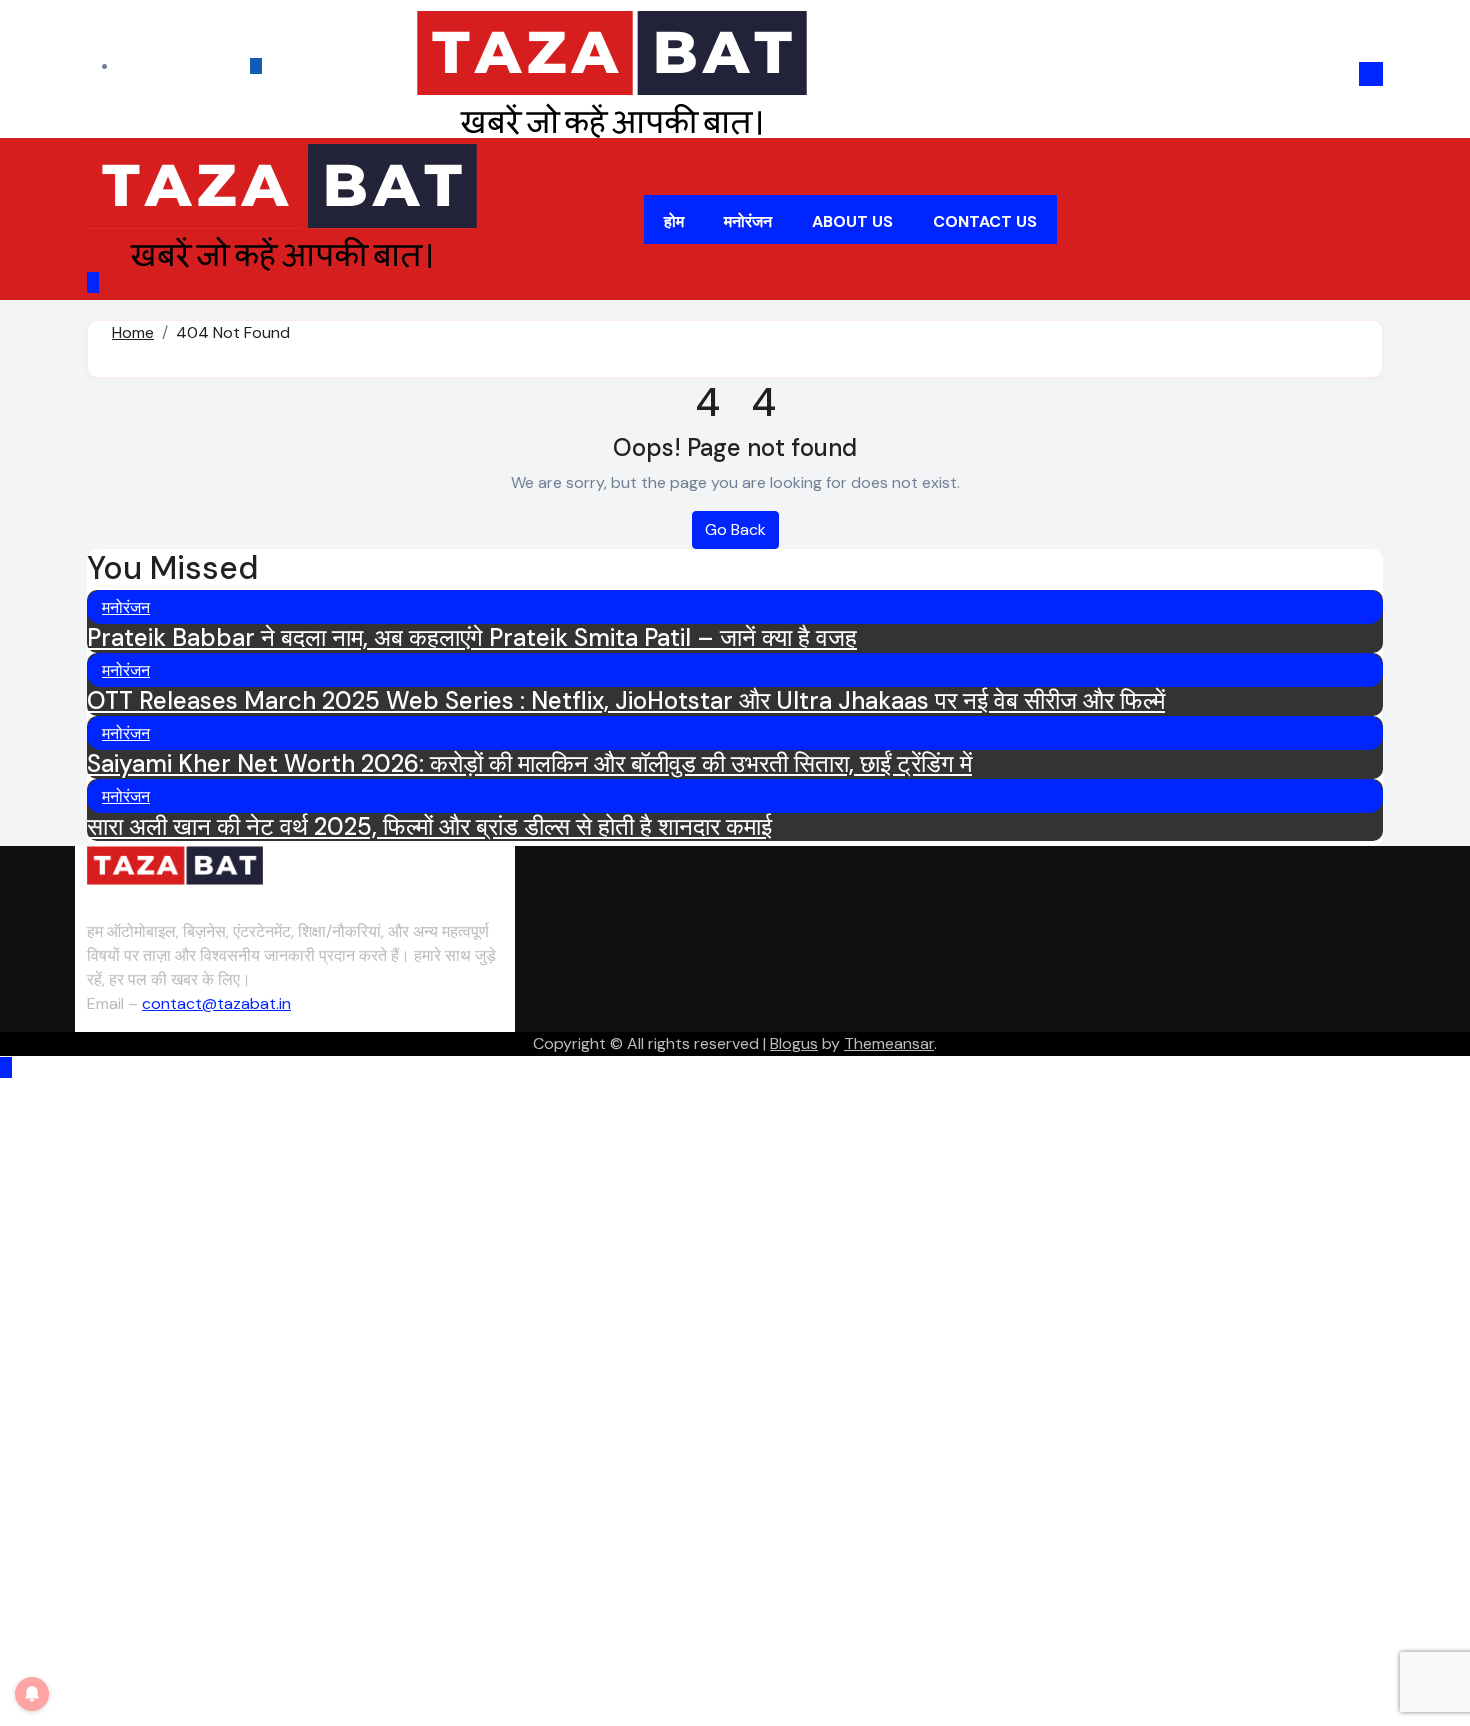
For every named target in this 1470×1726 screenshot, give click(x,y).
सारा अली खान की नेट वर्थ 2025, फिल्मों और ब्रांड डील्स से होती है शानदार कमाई (429, 826)
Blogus (794, 1043)
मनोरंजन (748, 221)
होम (674, 221)
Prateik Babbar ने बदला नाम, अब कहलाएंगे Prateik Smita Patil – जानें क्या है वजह (472, 637)
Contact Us (985, 221)
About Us (852, 221)
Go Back (735, 529)
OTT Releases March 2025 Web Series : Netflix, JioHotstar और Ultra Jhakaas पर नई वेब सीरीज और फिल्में (626, 700)
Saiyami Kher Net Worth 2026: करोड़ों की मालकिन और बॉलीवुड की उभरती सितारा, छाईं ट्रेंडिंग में (529, 763)
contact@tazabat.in (216, 1003)
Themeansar (889, 1043)
